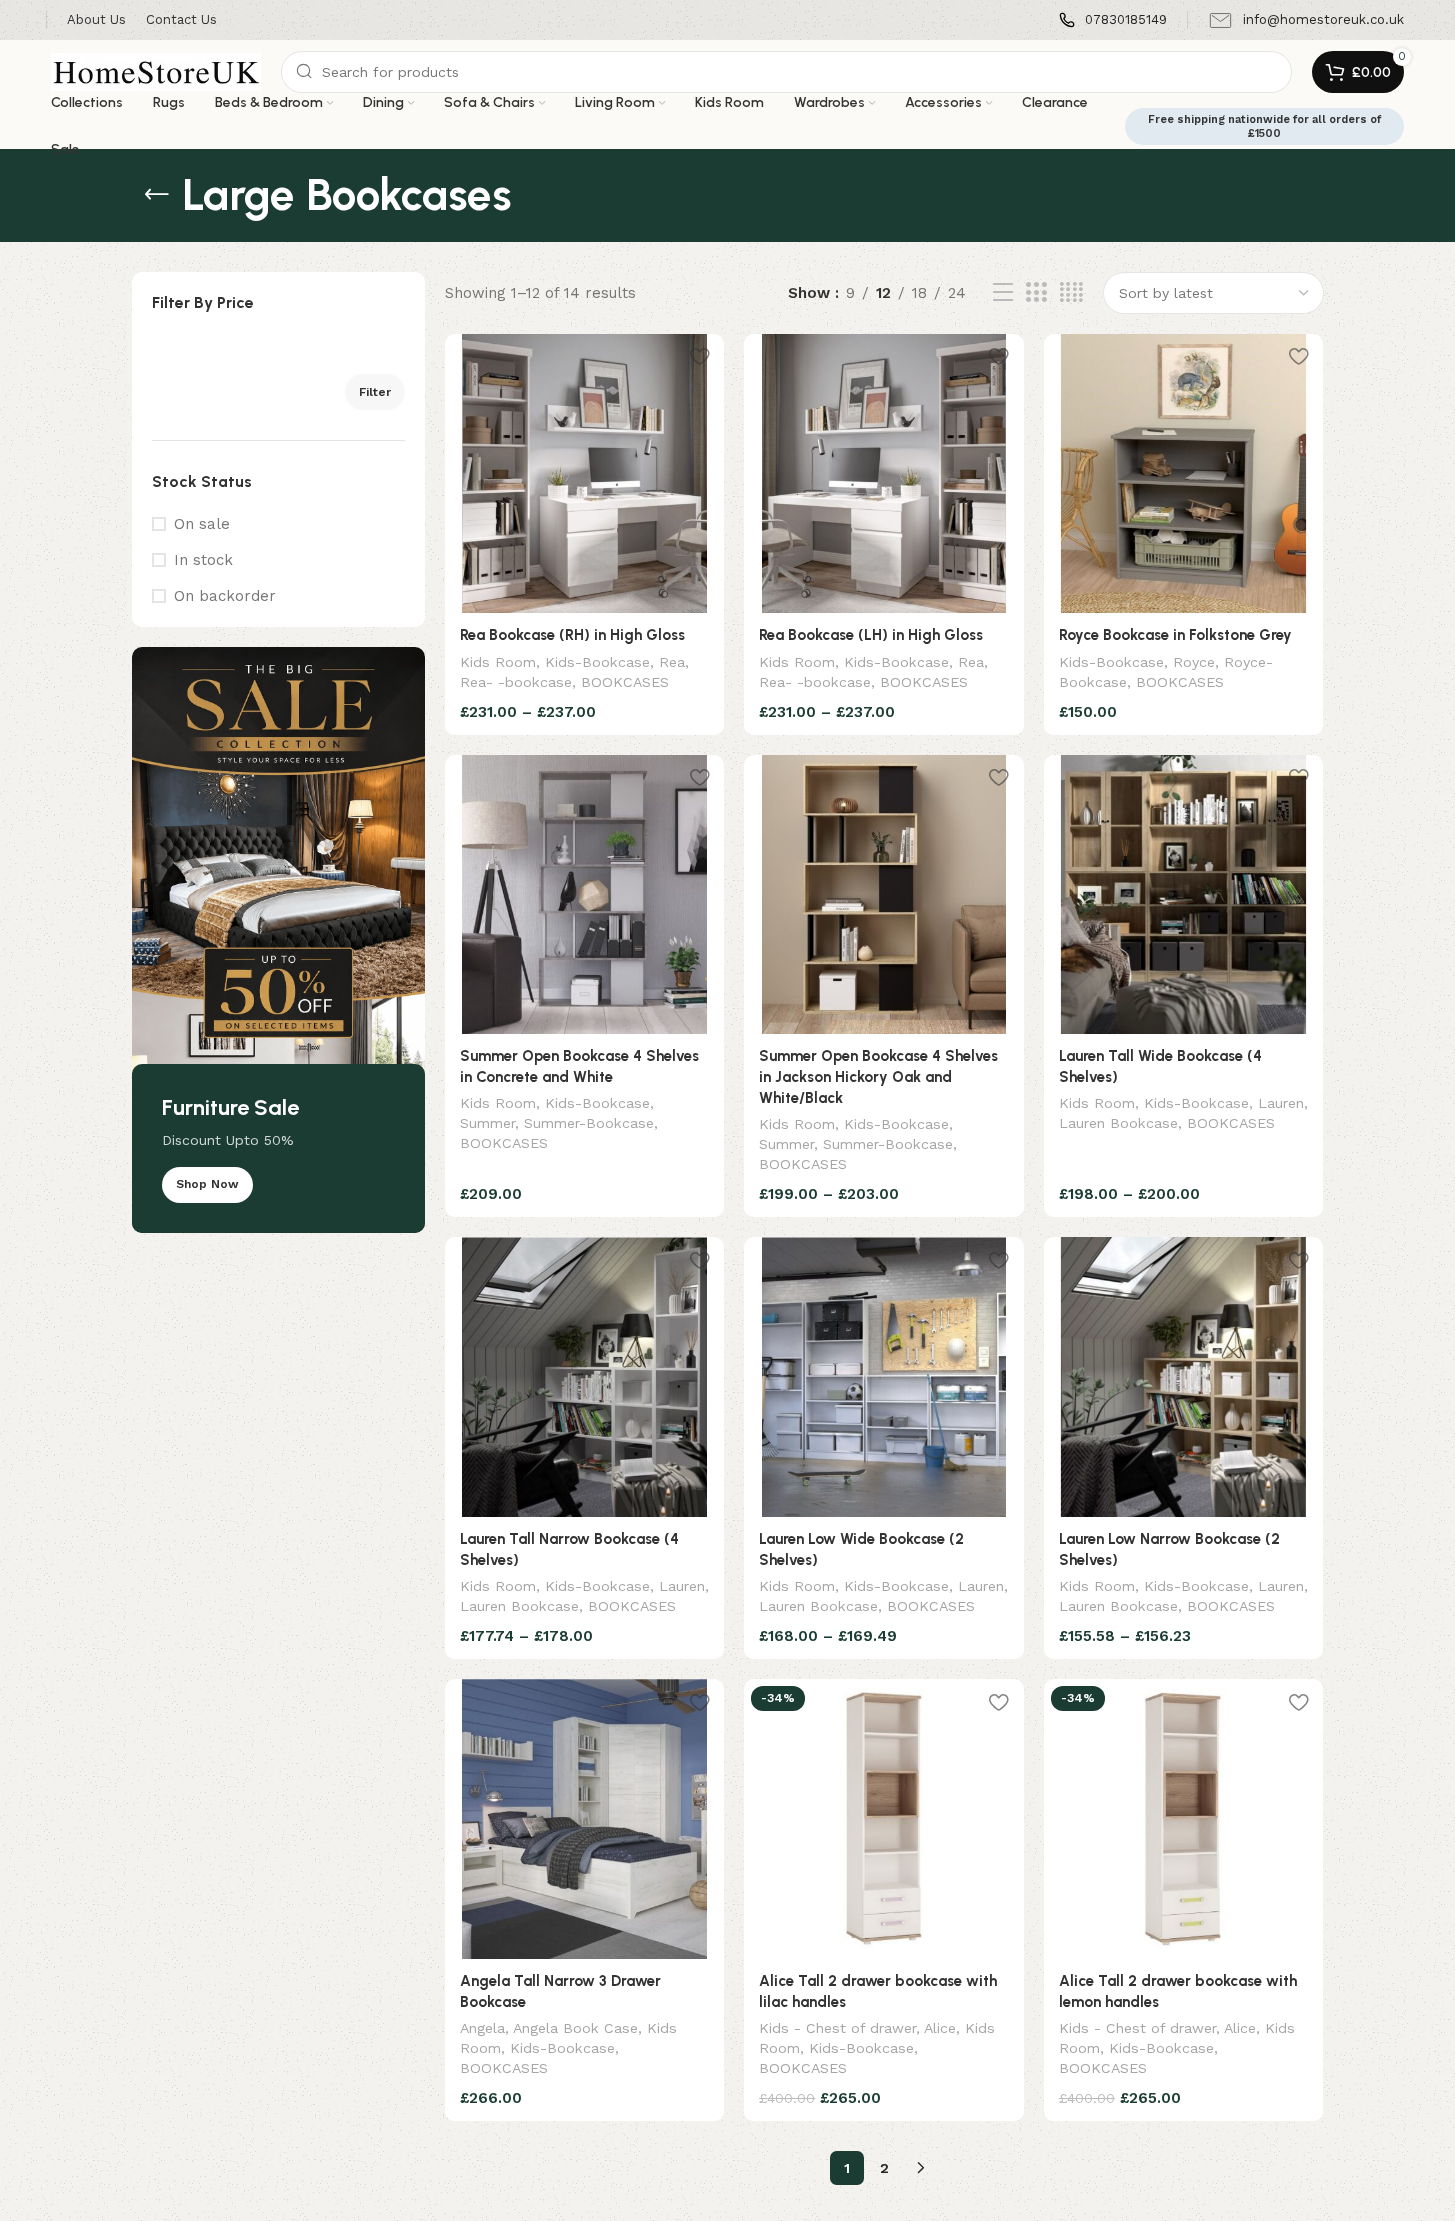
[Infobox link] (1113, 20)
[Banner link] (278, 940)
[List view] (1003, 293)
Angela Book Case (575, 2028)
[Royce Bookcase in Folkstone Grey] (1184, 474)
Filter (375, 392)
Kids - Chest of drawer (837, 2028)
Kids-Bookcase (597, 662)
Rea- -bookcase (516, 682)
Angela (482, 2028)
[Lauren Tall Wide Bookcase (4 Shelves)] (1184, 895)
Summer (487, 1123)
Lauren (1281, 1103)
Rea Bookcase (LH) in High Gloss (871, 635)
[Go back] (157, 195)
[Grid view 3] (1036, 293)
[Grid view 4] (1071, 293)
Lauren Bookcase (1118, 1123)
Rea (672, 662)
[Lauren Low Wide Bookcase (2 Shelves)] (884, 1377)
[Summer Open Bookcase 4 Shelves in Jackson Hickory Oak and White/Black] (884, 895)
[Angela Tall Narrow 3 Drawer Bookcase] (585, 1819)
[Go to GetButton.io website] (48, 2201)
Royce (1194, 662)
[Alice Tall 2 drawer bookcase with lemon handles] (1184, 1819)
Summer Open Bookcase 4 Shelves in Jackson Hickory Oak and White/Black (878, 1077)
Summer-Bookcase (589, 1123)
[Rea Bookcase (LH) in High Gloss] (884, 474)
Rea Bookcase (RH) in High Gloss (572, 635)
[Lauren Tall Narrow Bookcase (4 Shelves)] (585, 1377)
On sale (202, 524)
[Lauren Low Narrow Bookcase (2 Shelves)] (1184, 1377)
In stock (203, 560)
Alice (940, 2028)
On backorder (225, 596)
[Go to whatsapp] (48, 2163)
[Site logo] (156, 71)
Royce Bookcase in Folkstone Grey (1175, 635)
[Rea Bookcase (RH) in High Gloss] (585, 474)
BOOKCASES (625, 682)
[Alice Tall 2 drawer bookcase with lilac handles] (884, 1819)
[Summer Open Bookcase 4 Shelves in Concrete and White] (585, 895)
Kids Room (498, 662)
